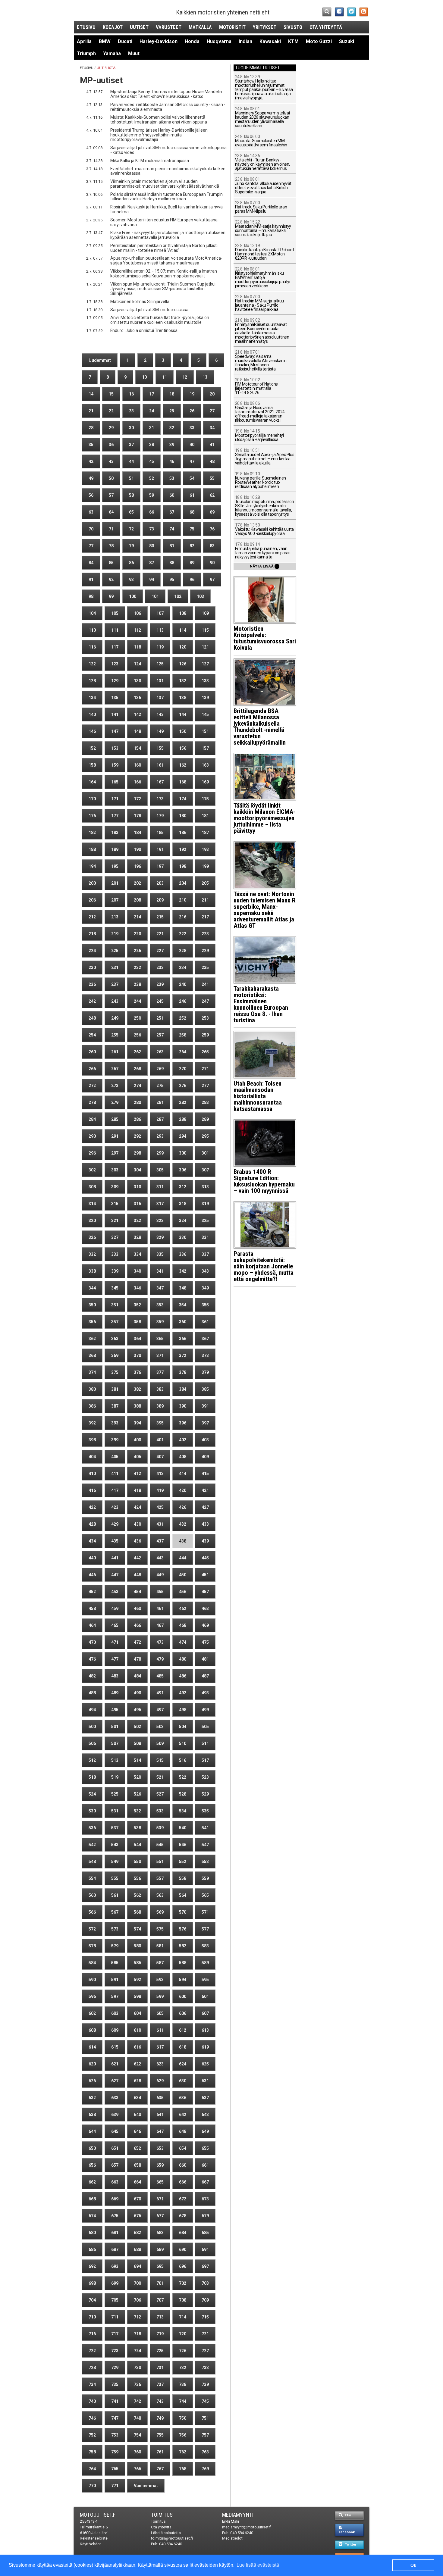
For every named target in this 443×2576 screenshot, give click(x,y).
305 (160, 1170)
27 (212, 411)
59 (152, 495)
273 (115, 1086)
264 (183, 1052)
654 (183, 2148)
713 (160, 2317)
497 (160, 1710)
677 (160, 2216)
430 (137, 1524)
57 (111, 495)
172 (137, 799)
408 (183, 1457)
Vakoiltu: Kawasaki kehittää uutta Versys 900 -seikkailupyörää (264, 529)
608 (92, 2030)
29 (111, 428)
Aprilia (84, 41)
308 (92, 1187)
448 (137, 1575)
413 (160, 1474)
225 (115, 951)
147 (115, 731)
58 (131, 495)
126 (183, 664)
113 (160, 630)
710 (92, 2317)
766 (137, 2469)
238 (137, 984)
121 (205, 647)
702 (183, 2283)
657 (115, 2165)
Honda (192, 41)
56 (91, 495)
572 (92, 1929)
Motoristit (232, 27)
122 (92, 664)
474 (183, 1642)
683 (160, 2233)
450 (183, 1575)
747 (115, 2418)
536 (92, 1828)
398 (92, 1440)
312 (183, 1187)
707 (160, 2300)
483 (115, 1676)
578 (92, 1946)
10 (144, 377)
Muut (134, 53)
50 (111, 478)
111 (115, 630)
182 (92, 833)
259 (205, 1035)
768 (183, 2469)
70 (91, 529)
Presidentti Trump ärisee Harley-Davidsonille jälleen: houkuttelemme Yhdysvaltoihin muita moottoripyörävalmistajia (159, 135)
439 (205, 1541)
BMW (105, 41)
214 (137, 917)
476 (92, 1659)
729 (115, 2368)
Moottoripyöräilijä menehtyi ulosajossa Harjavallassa (259, 435)
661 (205, 2165)
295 (205, 1136)
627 (115, 2081)
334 (137, 1254)
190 (137, 849)
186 (183, 833)
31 (152, 428)
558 (183, 1878)
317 (160, 1204)
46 (172, 461)
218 (92, 934)
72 (131, 529)
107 (160, 613)
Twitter (350, 2545)
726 (183, 2351)
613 (205, 2030)
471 (115, 1642)
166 (137, 782)
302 (92, 1170)
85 (111, 563)
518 (92, 1777)
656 (92, 2165)
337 (205, 1254)
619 (205, 2047)
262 (137, 1052)
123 (115, 664)
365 (160, 1339)
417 (115, 1490)
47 (192, 461)
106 (137, 613)
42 (91, 461)
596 (92, 1996)
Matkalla (200, 27)
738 (183, 2384)
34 (212, 428)
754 (137, 2435)
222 (183, 934)
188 (92, 849)
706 (137, 2300)
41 (212, 445)
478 (137, 1659)
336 (183, 1254)
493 (205, 1693)
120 (183, 647)
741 (115, 2401)
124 (137, 664)
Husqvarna (219, 41)
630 (183, 2081)
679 (205, 2216)
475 (205, 1642)
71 (111, 529)
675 (115, 2216)
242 (92, 1001)
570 (183, 1912)
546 (183, 1845)
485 (160, 1676)
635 (160, 2098)
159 (115, 765)
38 (152, 445)
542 (92, 1845)
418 (137, 1490)
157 (205, 748)
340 (137, 1271)
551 (160, 1862)
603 (115, 2013)
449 (160, 1575)
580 (137, 1946)
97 (212, 580)
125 (160, 664)
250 (137, 1018)
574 (137, 1929)
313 (205, 1187)
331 (205, 1237)
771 (115, 2486)
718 (137, 2334)
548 (92, 1862)
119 (160, 647)
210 (183, 900)
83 (212, 546)
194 (92, 866)
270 (183, 1069)
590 (92, 1980)
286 (137, 1119)
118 (137, 647)
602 (92, 2013)
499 (205, 1710)
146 (92, 731)
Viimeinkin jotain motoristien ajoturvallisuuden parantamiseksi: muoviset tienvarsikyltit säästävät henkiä (165, 184)
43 (111, 461)
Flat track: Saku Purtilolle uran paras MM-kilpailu (261, 207)
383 (160, 1389)
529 (205, 1794)
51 (131, 478)
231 (115, 968)
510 (183, 1743)
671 (160, 2199)
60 (172, 495)
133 (205, 681)
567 (115, 1912)
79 (131, 546)
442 (137, 1558)
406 (137, 1457)
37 (131, 445)
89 (192, 563)
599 (160, 1996)
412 (137, 1474)
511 (205, 1743)
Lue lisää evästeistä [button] (258, 2565)
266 (92, 1069)
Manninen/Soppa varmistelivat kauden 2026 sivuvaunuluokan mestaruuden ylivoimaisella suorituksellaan (263, 117)
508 (137, 1743)
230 (92, 968)
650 (92, 2148)
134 (92, 698)
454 (137, 1592)
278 (92, 1102)
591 (115, 1980)
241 (205, 984)
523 (205, 1777)
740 (92, 2401)
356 (92, 1322)
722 (92, 2351)
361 (205, 1322)
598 (137, 1996)
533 (160, 1811)
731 (160, 2368)
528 (183, 1794)
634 (137, 2098)
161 (160, 765)
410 (92, 1474)
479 (160, 1659)
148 (137, 731)
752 (92, 2435)
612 (183, 2030)
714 (183, 2317)
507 (115, 1743)
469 (205, 1625)
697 (205, 2266)
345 (115, 1288)
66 (152, 512)
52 (152, 478)
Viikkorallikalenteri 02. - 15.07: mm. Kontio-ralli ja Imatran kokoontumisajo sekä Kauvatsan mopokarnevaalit (164, 274)
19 (192, 394)
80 (152, 546)
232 (137, 968)
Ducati (125, 41)
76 (212, 529)
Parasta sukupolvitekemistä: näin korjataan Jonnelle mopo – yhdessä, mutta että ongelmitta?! (264, 1266)
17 (152, 394)
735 (115, 2384)
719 (160, 2334)
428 (92, 1524)
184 (137, 833)
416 (92, 1490)
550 (137, 1862)
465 (115, 1625)
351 (115, 1305)
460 (137, 1608)
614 (92, 2047)
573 (115, 1929)
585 (115, 1963)
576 (183, 1929)
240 (183, 984)
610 (137, 2030)
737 (160, 2384)
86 (131, 563)
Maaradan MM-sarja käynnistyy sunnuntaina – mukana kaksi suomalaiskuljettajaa (263, 228)
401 (160, 1440)
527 (160, 1794)
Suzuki (347, 41)
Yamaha (112, 53)
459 (115, 1608)
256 (137, 1035)
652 (137, 2148)
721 (205, 2334)
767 (160, 2469)
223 (205, 934)
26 (192, 411)
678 (183, 2216)
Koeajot (113, 27)
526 (137, 1794)
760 (137, 2452)
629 (160, 2081)
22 (111, 411)
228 (183, 951)
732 (183, 2368)
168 (183, 782)
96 (192, 580)
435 (115, 1541)
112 (137, 630)
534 (183, 1811)
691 (205, 2249)
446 (92, 1575)
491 (160, 1693)
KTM (293, 41)
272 (92, 1086)
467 (160, 1625)
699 (115, 2283)
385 (205, 1389)
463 (205, 1608)
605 (160, 2013)
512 (92, 1760)
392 (92, 1423)
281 (160, 1102)
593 (160, 1980)
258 (183, 1035)
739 (205, 2384)
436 (137, 1541)
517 (205, 1760)
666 (183, 2182)
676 (137, 2216)
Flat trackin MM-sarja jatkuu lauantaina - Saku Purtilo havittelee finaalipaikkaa (259, 303)
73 (152, 529)
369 (115, 1355)
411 (115, 1474)
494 (92, 1710)
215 (160, 917)
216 (183, 917)
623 (160, 2064)
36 (111, 445)
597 (115, 1996)
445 (205, 1558)
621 (115, 2064)
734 (92, 2384)
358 (137, 1322)
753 (115, 2435)
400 (137, 1440)
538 (137, 1828)
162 (183, 765)
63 (91, 512)
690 (183, 2249)
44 (131, 461)
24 (152, 411)
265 (205, 1052)
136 (137, 698)
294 (183, 1136)
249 (115, 1018)
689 (160, 2249)
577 (205, 1929)
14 (91, 394)
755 (160, 2435)
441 (115, 1558)
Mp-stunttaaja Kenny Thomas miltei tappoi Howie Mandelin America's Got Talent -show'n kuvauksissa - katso (166, 94)
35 (91, 445)
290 (92, 1136)
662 (92, 2182)
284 (92, 1119)
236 (92, 984)
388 (137, 1406)
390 (183, 1406)
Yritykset (265, 27)
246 (183, 1001)
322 (137, 1221)
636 (183, 2098)
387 (115, 1406)
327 (115, 1237)
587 (160, 1963)
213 (115, 917)
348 (183, 1288)
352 (137, 1305)
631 (205, 2081)
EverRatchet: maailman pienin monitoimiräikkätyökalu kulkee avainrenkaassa (168, 171)
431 (160, 1524)
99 (111, 596)
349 (205, 1288)
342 (183, 1271)
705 (115, 2300)
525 (115, 1794)
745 (205, 2401)
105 (115, 613)
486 (183, 1676)
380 (92, 1389)
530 (92, 1811)
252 (183, 1018)
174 (183, 799)
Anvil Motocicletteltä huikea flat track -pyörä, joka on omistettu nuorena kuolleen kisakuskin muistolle (160, 320)
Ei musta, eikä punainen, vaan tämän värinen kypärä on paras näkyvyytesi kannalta (263, 551)
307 (205, 1170)
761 (160, 2452)
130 (137, 681)
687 (115, 2249)
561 (115, 1895)
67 (172, 512)
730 (137, 2368)
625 (205, 2064)
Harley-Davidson (159, 41)
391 (205, 1406)
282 (183, 1102)
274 (137, 1086)
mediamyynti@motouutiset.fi (247, 2527)
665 (160, 2182)
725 (160, 2351)
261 (115, 1052)
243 (115, 1001)
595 (205, 1980)
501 (115, 1727)
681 (115, 2233)
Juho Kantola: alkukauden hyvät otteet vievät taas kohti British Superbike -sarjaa (263, 186)
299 (160, 1153)
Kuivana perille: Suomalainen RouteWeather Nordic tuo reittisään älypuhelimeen (261, 480)
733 (205, 2368)
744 (183, 2401)
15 (111, 394)
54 (192, 478)
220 (137, 934)
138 (183, 698)
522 (183, 1777)
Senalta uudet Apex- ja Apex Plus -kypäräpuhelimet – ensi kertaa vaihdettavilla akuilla (265, 457)
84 (91, 563)
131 (160, 681)
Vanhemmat (146, 2486)
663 (115, 2182)
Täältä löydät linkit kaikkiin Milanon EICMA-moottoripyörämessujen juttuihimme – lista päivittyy (264, 818)
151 (205, 731)
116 (92, 647)
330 (183, 1237)
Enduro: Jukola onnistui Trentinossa (144, 330)
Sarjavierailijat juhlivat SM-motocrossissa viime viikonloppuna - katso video (168, 150)
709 (205, 2300)
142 (137, 714)
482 (92, 1676)
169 (205, 782)
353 (160, 1305)
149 (160, 731)
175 (205, 799)
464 (92, 1625)
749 (160, 2418)
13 (205, 377)
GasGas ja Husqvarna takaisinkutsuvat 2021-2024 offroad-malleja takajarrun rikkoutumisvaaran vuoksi (260, 412)
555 (115, 1878)
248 (92, 1018)
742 (137, 2401)
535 (205, 1811)
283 (205, 1102)
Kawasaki (270, 41)
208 (137, 900)
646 (137, 2131)
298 (137, 1153)
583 (205, 1946)
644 (92, 2131)
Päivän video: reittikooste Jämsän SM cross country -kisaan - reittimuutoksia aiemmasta (168, 107)
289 (205, 1119)
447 (115, 1575)
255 (115, 1035)
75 (192, 529)
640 (137, 2115)
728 (92, 2368)
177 (115, 816)
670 (137, 2199)
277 (205, 1086)
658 (137, 2165)
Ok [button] (413, 2565)
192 (183, 849)
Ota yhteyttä (326, 27)
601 (205, 1996)
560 (92, 1895)
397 (205, 1423)
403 (205, 1440)
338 (92, 1271)
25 (172, 411)
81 (172, 546)
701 (160, 2283)
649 (205, 2131)
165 (115, 782)
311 (160, 1187)
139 (205, 698)
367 (205, 1339)
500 (92, 1727)
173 (160, 799)
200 (92, 883)
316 (137, 1204)
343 (205, 1271)
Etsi (347, 2515)
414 (183, 1474)
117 (115, 647)
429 (115, 1524)
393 (115, 1423)
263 (160, 1052)
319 (205, 1204)
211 (205, 900)
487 (205, 1676)
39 (172, 445)
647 (160, 2131)
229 (205, 951)
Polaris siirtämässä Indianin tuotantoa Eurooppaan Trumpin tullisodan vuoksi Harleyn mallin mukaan (167, 197)
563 (160, 1895)
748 (137, 2418)
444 (183, 1558)
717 (115, 2334)
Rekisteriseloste (94, 2538)
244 (137, 1001)
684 (183, 2233)
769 (205, 2469)
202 (137, 883)
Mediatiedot (232, 2538)
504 (183, 1727)
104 (92, 613)
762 (183, 2452)
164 (92, 782)
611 (160, 2030)
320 (92, 1221)
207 (115, 900)
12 (185, 377)
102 (178, 596)
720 (183, 2334)
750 (183, 2418)
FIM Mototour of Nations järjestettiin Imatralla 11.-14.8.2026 (256, 386)
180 (183, 816)
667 (205, 2182)
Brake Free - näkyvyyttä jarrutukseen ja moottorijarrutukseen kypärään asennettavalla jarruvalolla (168, 235)
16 (131, 394)
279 (115, 1102)
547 (205, 1845)
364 (137, 1339)
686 (92, 2249)
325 (205, 1221)
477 (115, 1659)
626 (92, 2081)
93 (131, 580)
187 (205, 833)
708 (183, 2300)
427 (205, 1507)
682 (137, 2233)
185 (160, 833)
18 (172, 394)
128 (92, 681)
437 (160, 1541)
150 (183, 731)
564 (183, 1895)
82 (192, 546)
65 (131, 512)
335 (160, 1254)
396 (183, 1423)
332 (92, 1254)
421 (205, 1490)
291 (115, 1136)
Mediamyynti (238, 2515)
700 (137, 2283)
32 (172, 428)
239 (160, 984)
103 (200, 596)
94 (152, 580)
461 (160, 1608)
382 (137, 1389)
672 (183, 2199)
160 (137, 765)
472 (137, 1642)
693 (115, 2266)
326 (92, 1237)
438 (183, 1541)
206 (92, 900)
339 (115, 1271)
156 (183, 748)
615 (115, 2047)
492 (183, 1693)
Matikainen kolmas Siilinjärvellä (140, 302)
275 (160, 1086)
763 (205, 2452)
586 (137, 1963)
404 (92, 1457)
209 (160, 900)
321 (115, 1221)
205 (205, 883)
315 (115, 1204)
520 (137, 1777)
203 (160, 883)
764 (92, 2469)
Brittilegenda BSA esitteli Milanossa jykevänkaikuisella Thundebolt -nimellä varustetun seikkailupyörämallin (260, 727)
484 (137, 1676)
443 (160, 1558)
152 (92, 748)
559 (205, 1878)
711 (115, 2317)
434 (92, 1541)
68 (192, 512)
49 (91, 478)
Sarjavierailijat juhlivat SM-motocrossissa (149, 310)
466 (137, 1625)
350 (92, 1305)
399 (115, 1440)
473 (160, 1642)
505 (205, 1727)
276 (183, 1086)
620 (92, 2064)
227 (160, 951)
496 (137, 1710)
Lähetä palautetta (166, 2533)
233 (160, 968)
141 (115, 714)
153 (115, 748)
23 (131, 411)
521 (160, 1777)
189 (115, 849)
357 (115, 1322)
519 (115, 1777)
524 (92, 1794)
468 (183, 1625)
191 (160, 849)
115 (205, 630)
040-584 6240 (171, 2544)
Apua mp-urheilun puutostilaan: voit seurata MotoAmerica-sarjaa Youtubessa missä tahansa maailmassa (166, 261)
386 (92, 1406)
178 (137, 816)
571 (205, 1912)
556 (137, 1878)
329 (160, 1237)
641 (160, 2115)
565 (205, 1895)
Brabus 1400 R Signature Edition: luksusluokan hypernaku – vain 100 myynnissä (264, 1181)
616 (137, 2047)
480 (183, 1659)
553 (205, 1862)
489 (115, 1693)
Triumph (86, 53)
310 (137, 1187)
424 (137, 1507)
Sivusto (293, 27)
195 (115, 866)
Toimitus (162, 2515)
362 (92, 1339)
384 (183, 1389)
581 (160, 1946)
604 (137, 2013)
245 (160, 1001)
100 (133, 596)
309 (115, 1187)
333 (115, 1254)
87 (152, 563)
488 (92, 1693)
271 (205, 1069)
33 (192, 428)
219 (115, 934)
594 (183, 1980)
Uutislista (106, 68)
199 (205, 866)
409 (205, 1457)
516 (183, 1760)
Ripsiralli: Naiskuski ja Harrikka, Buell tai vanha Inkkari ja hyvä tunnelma (167, 209)
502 (137, 1727)
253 (205, 1018)
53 (172, 478)
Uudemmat (100, 360)
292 (137, 1136)
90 (212, 563)
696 (183, 2266)
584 (92, 1963)
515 (160, 1760)
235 (205, 968)
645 (115, 2131)
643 (205, 2115)
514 (137, 1760)
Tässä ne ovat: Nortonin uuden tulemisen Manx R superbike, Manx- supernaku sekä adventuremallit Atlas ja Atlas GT (265, 910)
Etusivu (86, 27)
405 (115, 1457)
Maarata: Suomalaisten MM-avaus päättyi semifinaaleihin (261, 141)
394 (137, 1423)
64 (111, 512)
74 (172, 529)
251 (160, 1018)
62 (212, 495)
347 (160, 1288)
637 (205, 2098)
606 (183, 2013)
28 (91, 428)
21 (91, 411)
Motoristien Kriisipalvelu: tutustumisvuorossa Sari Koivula (265, 638)
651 (115, 2148)
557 (160, 1878)
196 (137, 866)
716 (92, 2334)
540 (183, 1828)
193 (205, 849)
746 (92, 2418)
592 (137, 1980)
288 (183, 1119)
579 (115, 1946)
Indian (245, 41)
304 (137, 1170)
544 (137, 1845)
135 (115, 698)
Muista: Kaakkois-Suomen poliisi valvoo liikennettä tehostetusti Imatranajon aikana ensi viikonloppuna (159, 120)
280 (137, 1102)
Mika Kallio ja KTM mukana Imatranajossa (150, 161)
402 (183, 1440)
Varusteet (169, 27)
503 (160, 1727)
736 (137, 2384)
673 (205, 2199)
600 (183, 1996)
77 (91, 546)
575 (160, 1929)
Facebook (347, 2532)
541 (205, 1828)
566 (92, 1912)
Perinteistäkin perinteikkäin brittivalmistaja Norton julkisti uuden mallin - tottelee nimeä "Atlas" (164, 248)
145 (205, 714)
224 (92, 951)
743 (160, 2401)
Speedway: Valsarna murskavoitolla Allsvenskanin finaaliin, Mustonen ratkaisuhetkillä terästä (261, 361)
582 (183, 1946)
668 (92, 2199)
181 (205, 816)
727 (205, 2351)
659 (160, 2165)
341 (160, 1271)
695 (160, 2266)
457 (205, 1592)
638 (92, 2115)
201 (115, 883)
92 (111, 580)
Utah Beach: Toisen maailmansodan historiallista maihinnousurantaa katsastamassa (258, 1096)
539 (160, 1828)
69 (212, 512)
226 (137, 951)
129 (115, 681)
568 (137, 1912)
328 (137, 1237)
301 (205, 1153)
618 (183, 2047)
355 (205, 1305)
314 (92, 1204)
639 (115, 2115)
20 (212, 394)
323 (160, 1221)
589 (205, 1963)
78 (111, 546)
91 (91, 580)
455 (160, 1592)
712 (137, 2317)
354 (183, 1305)
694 (137, 2266)
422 (92, 1507)
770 (92, 2486)
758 (92, 2452)
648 (183, 2131)
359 (160, 1322)
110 (92, 630)
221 (160, 934)
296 (92, 1153)
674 (92, 2216)
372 (183, 1355)
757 (205, 2435)
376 (137, 1372)
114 (183, 630)
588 (183, 1963)
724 (137, 2351)
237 (115, 984)
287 (160, 1119)
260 (92, 1052)
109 (205, 613)
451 (205, 1575)
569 (160, 1912)
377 (160, 1372)
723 (115, 2351)
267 (115, 1069)
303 (115, 1170)
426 (183, 1507)
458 (92, 1608)
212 (92, 917)
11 (165, 377)
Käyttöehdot (90, 2544)
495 (115, 1710)
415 (205, 1474)
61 (192, 495)
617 (160, 2047)
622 (137, 2064)
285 (115, 1119)
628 (137, 2081)
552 (183, 1862)
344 (92, 1288)
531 (115, 1811)
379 (205, 1372)
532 (137, 1811)
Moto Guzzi (319, 41)
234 (183, 968)
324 (183, 1221)
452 (92, 1592)
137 (160, 698)
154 (137, 748)
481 (205, 1659)
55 (212, 478)
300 (183, 1153)
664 (137, 2182)
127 (205, 664)
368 (92, 1355)
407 (160, 1457)
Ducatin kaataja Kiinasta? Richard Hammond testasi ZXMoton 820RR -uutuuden (264, 252)
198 (183, 866)
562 (137, 1895)
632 (92, 2098)
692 (92, 2266)
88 (172, 563)
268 (137, 1069)
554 (92, 1878)
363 (115, 1339)
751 (205, 2418)
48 (212, 461)
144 (183, 714)
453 (115, 1592)
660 (183, 2165)
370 (137, 1355)
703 (205, 2283)
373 (205, 1355)
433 (205, 1524)
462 (183, 1608)
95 (172, 580)
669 (115, 2199)
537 (115, 1828)
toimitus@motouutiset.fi (172, 2538)
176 (92, 816)
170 (92, 799)
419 (160, 1490)
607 (205, 2013)
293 (160, 1136)
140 (92, 714)
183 (115, 833)
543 (115, 1845)
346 (137, 1288)
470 (92, 1642)
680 (92, 2233)
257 (160, 1035)
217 (205, 917)
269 (160, 1069)
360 (183, 1322)
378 (183, 1372)
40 (192, 445)
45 (152, 461)
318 (183, 1204)
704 (92, 2300)
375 (115, 1372)
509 (160, 1743)
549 (115, 1862)
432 (183, 1524)
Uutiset (139, 27)
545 (160, 1845)
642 (183, 2115)
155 (160, 748)
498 (183, 1710)
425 (160, 1507)
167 (160, 782)
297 (115, 1153)
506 (92, 1743)
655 (205, 2148)
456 (183, 1592)
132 (183, 681)
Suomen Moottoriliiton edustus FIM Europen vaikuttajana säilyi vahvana (164, 222)
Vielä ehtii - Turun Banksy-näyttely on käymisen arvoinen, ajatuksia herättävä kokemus (262, 162)
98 (91, 596)
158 (92, 765)
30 (131, 428)
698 (92, 2283)
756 (183, 2435)
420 (183, 1490)
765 (115, 2469)
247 (205, 1001)
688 (137, 2249)
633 (115, 2098)
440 (92, 1558)
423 (115, 1507)
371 (160, 1355)
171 (115, 799)
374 (92, 1372)
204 (183, 883)
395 (160, 1423)
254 (92, 1035)
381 (115, 1389)
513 (115, 1760)
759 (115, 2452)
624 (183, 2064)
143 (160, 714)
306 (183, 1170)
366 (183, 1339)
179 (160, 816)
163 (205, 765)
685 (205, 2233)
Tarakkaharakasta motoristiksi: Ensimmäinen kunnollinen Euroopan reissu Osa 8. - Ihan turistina (261, 1004)
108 (183, 613)
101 (155, 596)
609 (115, 2030)
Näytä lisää (264, 566)
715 (205, 2317)
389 (160, 1406)
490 (137, 1693)
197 (160, 866)
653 (160, 2148)
